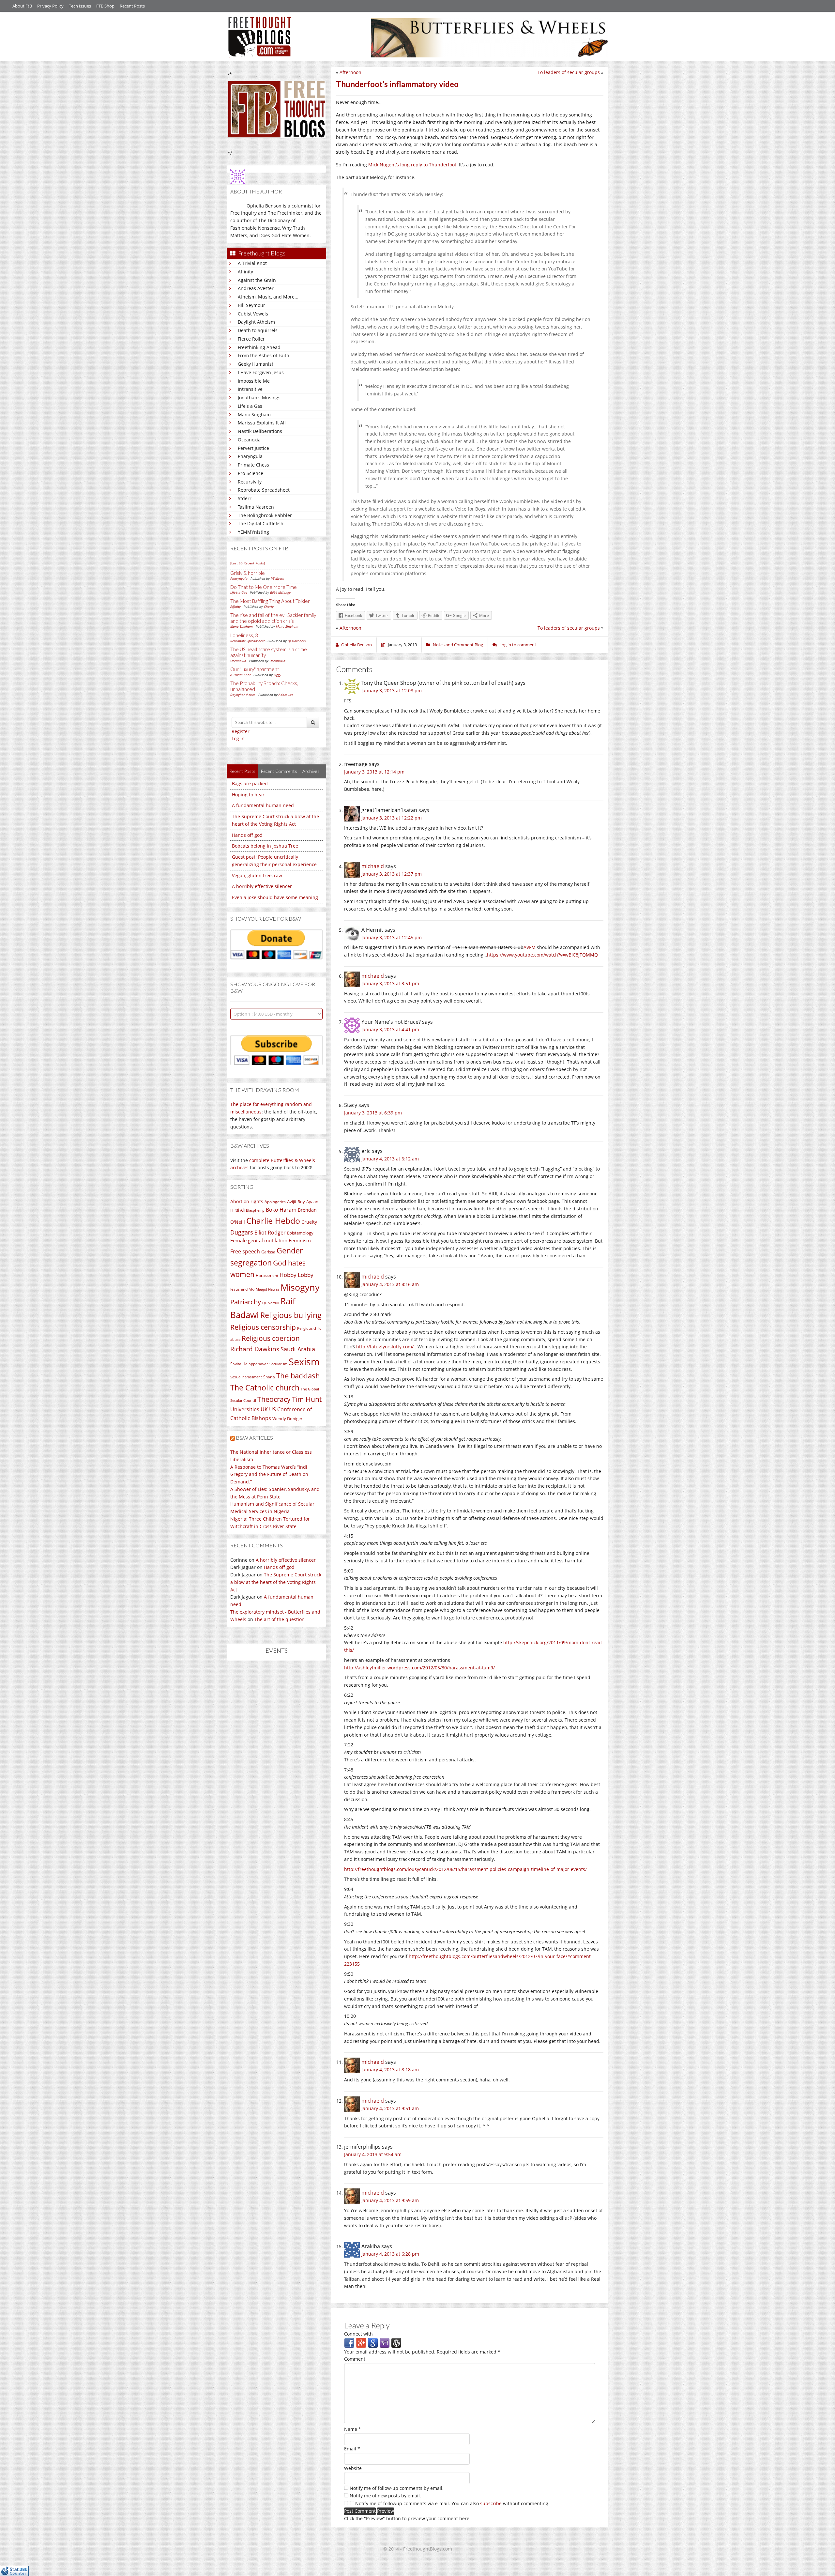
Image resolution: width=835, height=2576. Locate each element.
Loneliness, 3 (244, 635)
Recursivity (250, 482)
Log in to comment (518, 645)
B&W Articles (254, 1438)
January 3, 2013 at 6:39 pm (373, 1113)
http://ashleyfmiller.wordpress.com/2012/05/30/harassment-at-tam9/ (419, 1668)
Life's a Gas (250, 406)
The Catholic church (265, 1388)
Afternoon (350, 72)
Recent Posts (132, 6)
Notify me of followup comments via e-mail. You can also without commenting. (452, 2503)
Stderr (245, 498)
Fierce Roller (251, 339)
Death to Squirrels (258, 330)
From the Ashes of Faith (264, 355)
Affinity (245, 272)
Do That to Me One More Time (264, 587)
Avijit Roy (296, 1202)
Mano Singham (254, 414)
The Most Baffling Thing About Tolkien (270, 601)
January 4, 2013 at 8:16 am (390, 1284)
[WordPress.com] (396, 2342)
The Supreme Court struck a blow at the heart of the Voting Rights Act (276, 1582)
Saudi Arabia (298, 1349)
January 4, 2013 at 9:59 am (390, 2200)
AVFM (530, 947)
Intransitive (250, 389)
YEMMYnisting (253, 532)
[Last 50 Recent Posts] (248, 563)
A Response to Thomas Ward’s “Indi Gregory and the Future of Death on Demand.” (269, 1474)
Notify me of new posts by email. (385, 2496)
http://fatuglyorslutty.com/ (385, 1347)
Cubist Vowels (253, 314)
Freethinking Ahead (259, 347)
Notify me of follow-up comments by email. (397, 2488)
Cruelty (309, 1222)
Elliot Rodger (270, 1233)
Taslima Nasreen (256, 507)
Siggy (277, 675)
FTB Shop (105, 6)
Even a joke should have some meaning (275, 897)
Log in (238, 738)
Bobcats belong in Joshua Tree (265, 846)
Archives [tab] (311, 771)
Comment (355, 2359)
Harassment (267, 1275)
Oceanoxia (249, 440)
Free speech (245, 1251)
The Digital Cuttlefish (261, 523)
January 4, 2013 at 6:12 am (390, 1159)
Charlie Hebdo (273, 1220)
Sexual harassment (246, 1377)
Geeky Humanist (256, 364)
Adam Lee (286, 695)
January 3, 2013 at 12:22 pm (392, 818)
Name (353, 2429)
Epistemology (300, 1233)
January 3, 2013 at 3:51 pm (390, 983)
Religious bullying (291, 1315)
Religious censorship (263, 1327)
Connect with (358, 2334)
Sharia (269, 1377)
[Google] (373, 2342)
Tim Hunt (307, 1399)
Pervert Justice (253, 448)
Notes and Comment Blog (458, 645)
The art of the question (280, 1619)
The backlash (298, 1376)
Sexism (304, 1362)
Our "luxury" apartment (255, 669)
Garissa (268, 1252)
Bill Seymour (251, 305)
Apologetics (275, 1202)
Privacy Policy (50, 6)
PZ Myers (277, 578)
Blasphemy (255, 1210)
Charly (269, 606)
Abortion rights (247, 1201)
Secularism (278, 1364)
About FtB (22, 6)
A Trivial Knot (252, 263)
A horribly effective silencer (262, 886)
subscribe (491, 2503)
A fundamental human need (263, 805)
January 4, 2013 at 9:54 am (373, 2154)
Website (353, 2468)
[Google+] (361, 2342)
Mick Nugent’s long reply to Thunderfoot (412, 165)
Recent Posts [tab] (242, 771)
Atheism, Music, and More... (268, 297)
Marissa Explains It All (262, 423)
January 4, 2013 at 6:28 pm (390, 2254)
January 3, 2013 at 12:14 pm (374, 772)
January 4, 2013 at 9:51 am (390, 2108)
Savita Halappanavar (249, 1364)
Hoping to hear (248, 795)
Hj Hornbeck (297, 641)
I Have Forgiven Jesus (261, 372)
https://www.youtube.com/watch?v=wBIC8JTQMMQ (542, 955)
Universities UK (249, 1409)
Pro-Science (250, 473)
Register (241, 731)
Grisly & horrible (248, 573)
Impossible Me (254, 381)
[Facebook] (349, 2342)
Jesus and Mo (242, 1289)
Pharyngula (250, 456)
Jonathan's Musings (259, 398)
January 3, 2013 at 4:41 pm (390, 1029)
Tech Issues (80, 6)
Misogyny (300, 1287)
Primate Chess (253, 465)
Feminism (300, 1240)
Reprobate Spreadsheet (264, 490)
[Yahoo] (385, 2342)
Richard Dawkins (255, 1349)
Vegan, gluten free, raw (257, 875)
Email (352, 2449)
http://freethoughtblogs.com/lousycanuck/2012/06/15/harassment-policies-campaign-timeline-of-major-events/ (465, 1869)
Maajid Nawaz (267, 1289)
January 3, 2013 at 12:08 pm (392, 690)
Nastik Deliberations (260, 431)
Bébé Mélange (280, 592)
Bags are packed (250, 783)
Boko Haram (281, 1210)
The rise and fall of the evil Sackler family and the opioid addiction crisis (273, 618)
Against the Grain (257, 280)
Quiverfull (271, 1303)
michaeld (373, 866)
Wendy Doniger (287, 1419)
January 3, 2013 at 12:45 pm (392, 937)
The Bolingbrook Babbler (265, 515)
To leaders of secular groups (569, 72)
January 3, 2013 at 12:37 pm (392, 874)
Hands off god (247, 835)
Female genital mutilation (259, 1240)
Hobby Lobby (296, 1275)
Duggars (242, 1232)
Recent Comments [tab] (279, 771)
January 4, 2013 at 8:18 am (390, 2070)
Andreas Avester (256, 288)
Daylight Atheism (256, 322)
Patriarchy (246, 1302)
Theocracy (274, 1399)
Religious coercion (271, 1338)
